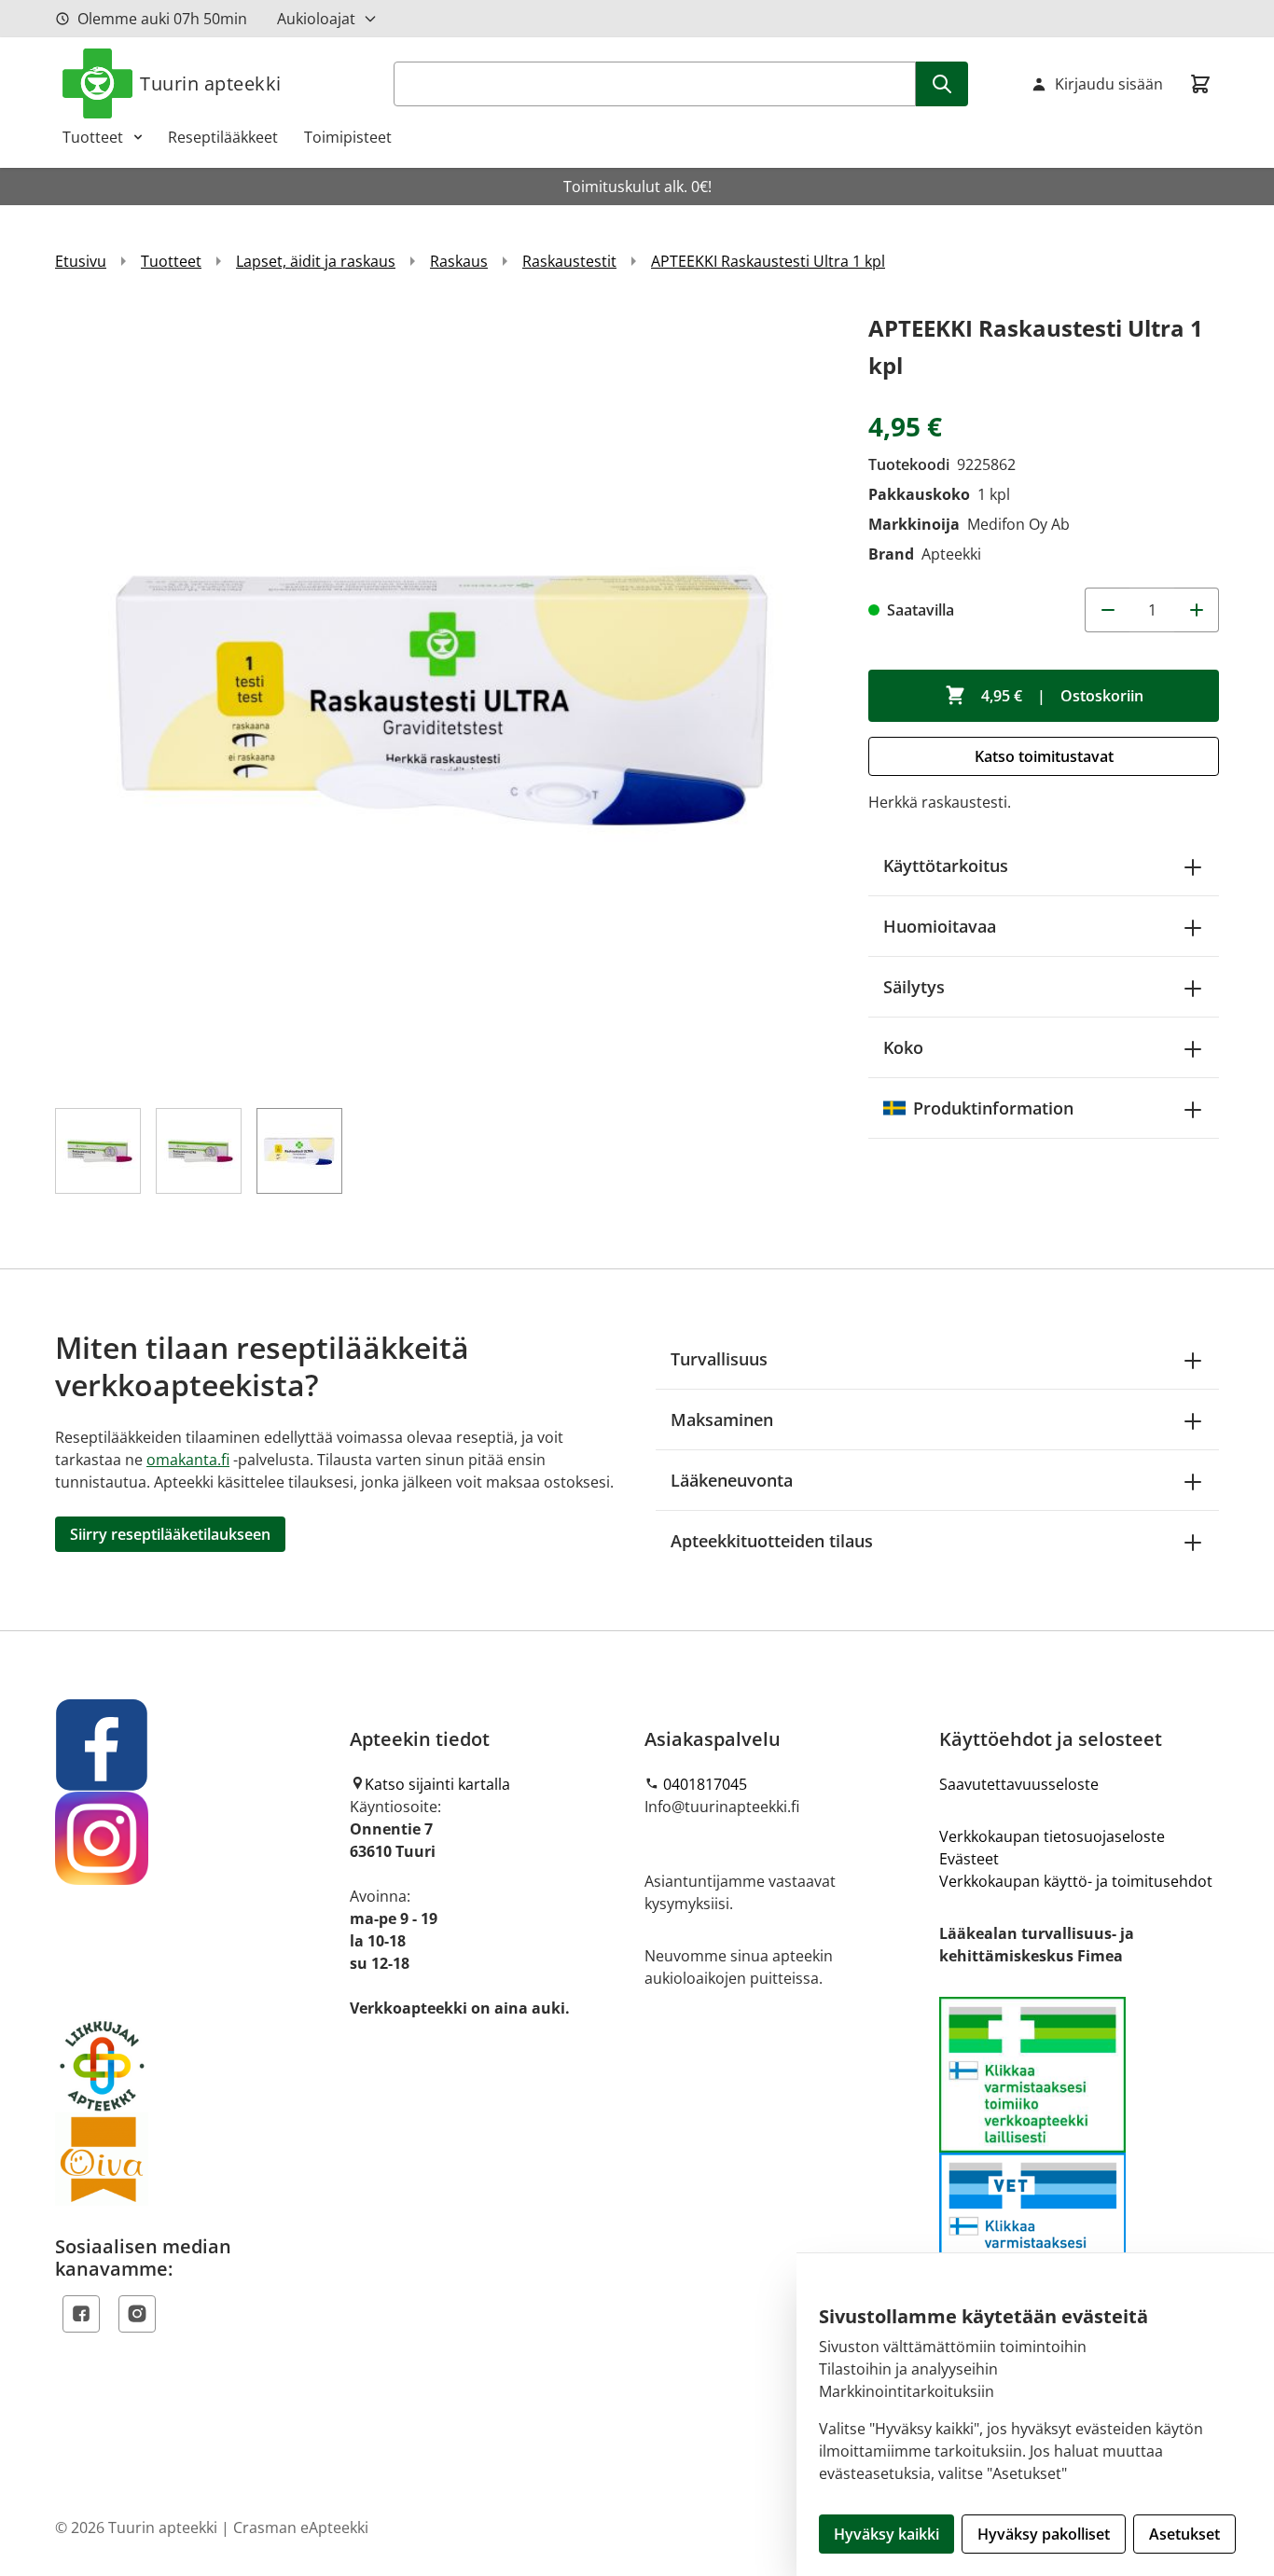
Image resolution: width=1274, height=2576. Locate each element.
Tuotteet (93, 137)
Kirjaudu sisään (1109, 84)
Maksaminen (722, 1420)
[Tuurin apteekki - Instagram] (195, 1838)
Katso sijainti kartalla (437, 1784)
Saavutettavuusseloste (1019, 1784)
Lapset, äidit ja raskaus (316, 261)
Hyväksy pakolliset (1044, 2534)
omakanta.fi (188, 1460)
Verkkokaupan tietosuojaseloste (1052, 1836)
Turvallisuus (719, 1359)
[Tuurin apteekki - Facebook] (195, 1745)
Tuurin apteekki (211, 83)
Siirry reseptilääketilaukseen (170, 1534)
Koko (903, 1047)
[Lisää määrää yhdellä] (1197, 610)
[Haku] (942, 84)
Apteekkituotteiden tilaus (772, 1541)
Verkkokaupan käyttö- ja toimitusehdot (1076, 1881)
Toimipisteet (348, 137)
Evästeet (969, 1859)
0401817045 (705, 1784)
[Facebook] (81, 2314)
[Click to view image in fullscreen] (443, 698)
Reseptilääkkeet (223, 137)
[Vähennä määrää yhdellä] (1107, 610)
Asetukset (1184, 2534)
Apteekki (951, 554)
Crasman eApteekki (301, 2528)
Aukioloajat (316, 19)
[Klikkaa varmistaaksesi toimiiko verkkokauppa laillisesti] (1079, 2152)
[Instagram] (137, 2314)
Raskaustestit (569, 261)
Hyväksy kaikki (886, 2534)
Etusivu (81, 261)
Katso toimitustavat (1044, 756)
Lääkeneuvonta (732, 1480)
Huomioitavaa (940, 926)
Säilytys (914, 987)
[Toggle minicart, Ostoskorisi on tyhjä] (1200, 84)
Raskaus (459, 261)
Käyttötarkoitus (946, 866)
